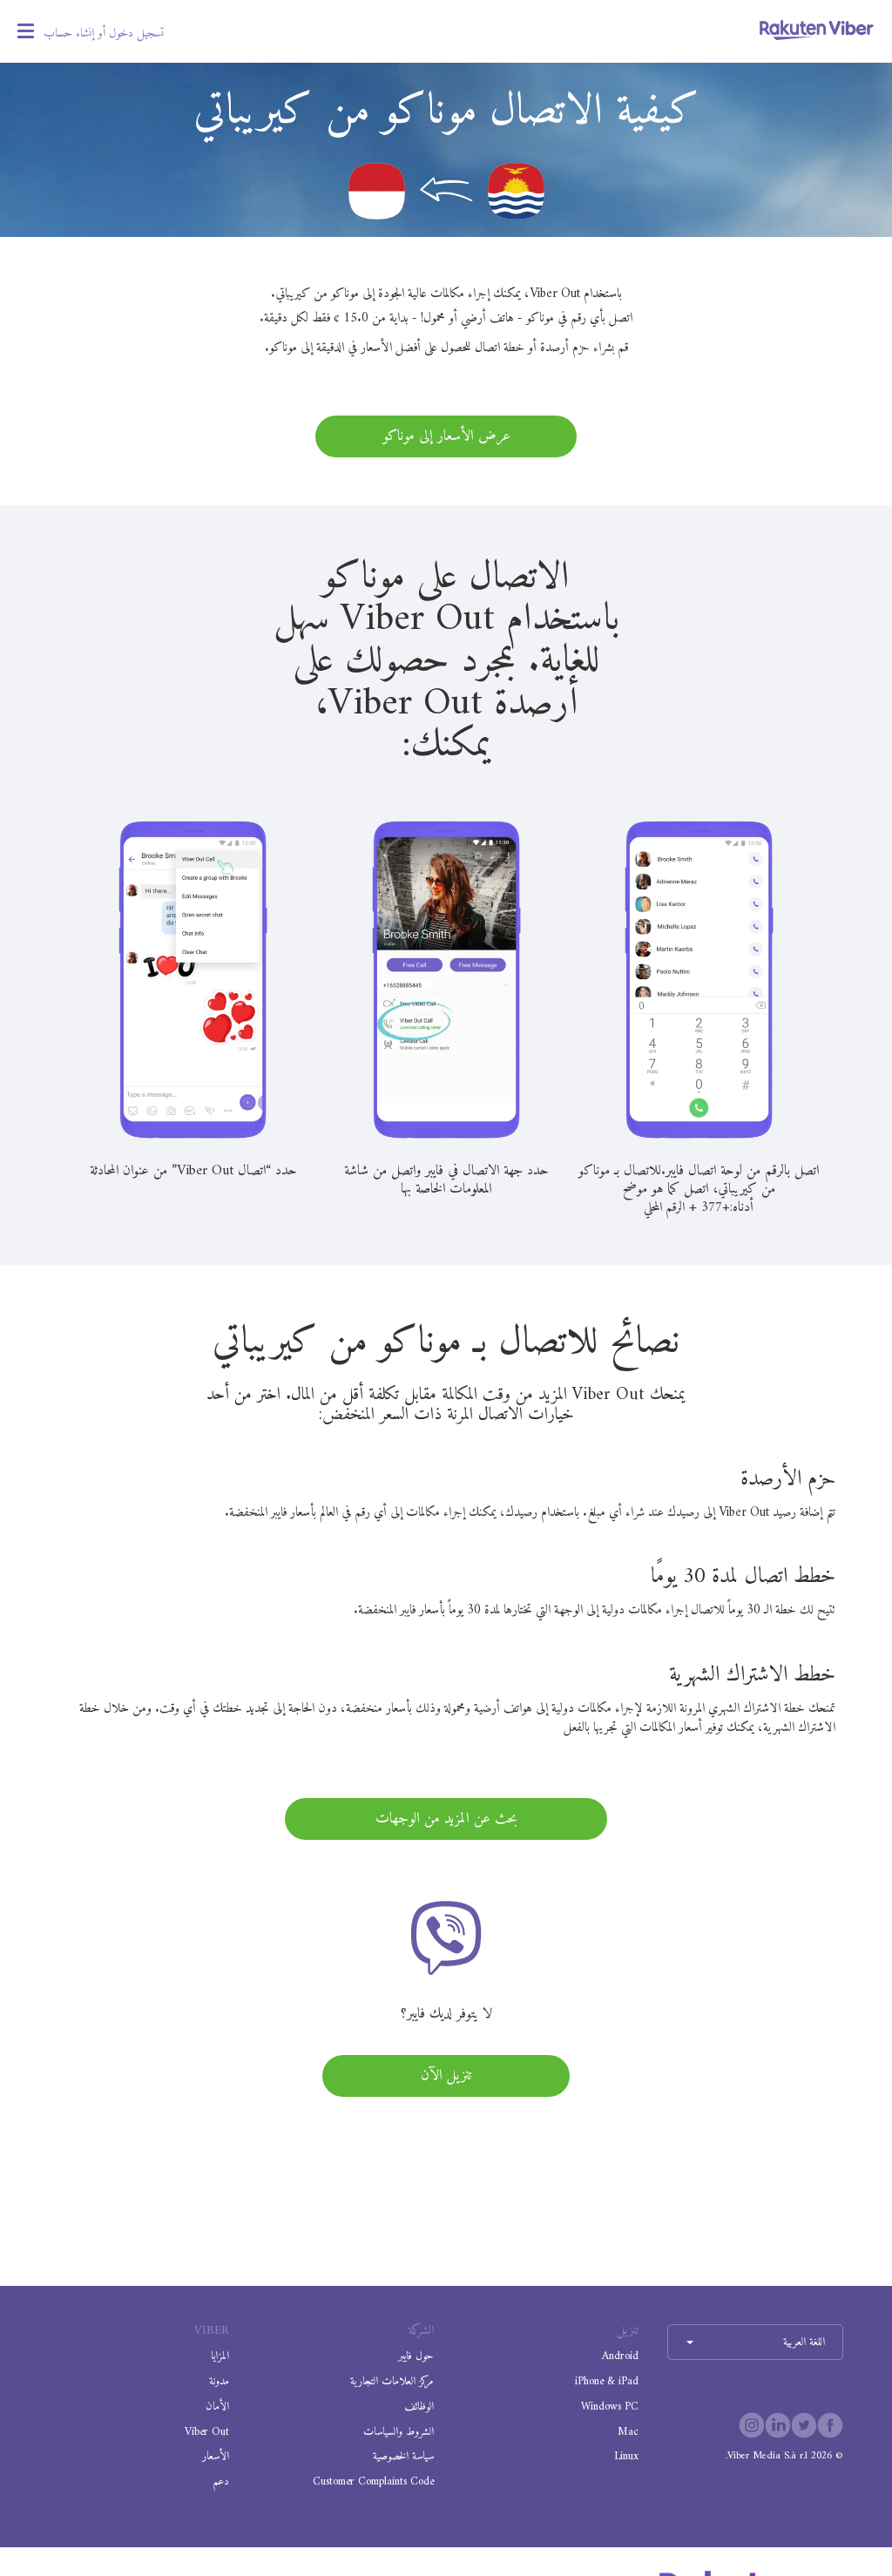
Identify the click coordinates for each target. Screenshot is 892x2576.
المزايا (220, 2356)
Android (620, 2356)
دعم (221, 2481)
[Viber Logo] (817, 30)
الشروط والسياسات (399, 2432)
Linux (626, 2456)
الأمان (217, 2407)
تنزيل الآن (446, 2076)
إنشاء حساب (69, 34)
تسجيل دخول (136, 34)
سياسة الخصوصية (403, 2456)
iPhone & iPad (607, 2381)
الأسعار (216, 2456)
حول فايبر (416, 2356)
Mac (628, 2432)
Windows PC (610, 2407)
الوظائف (419, 2407)
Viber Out (207, 2432)
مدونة (219, 2381)
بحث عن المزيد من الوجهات (446, 1819)
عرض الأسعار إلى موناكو (446, 436)
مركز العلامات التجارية (392, 2381)
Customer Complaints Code (373, 2481)
